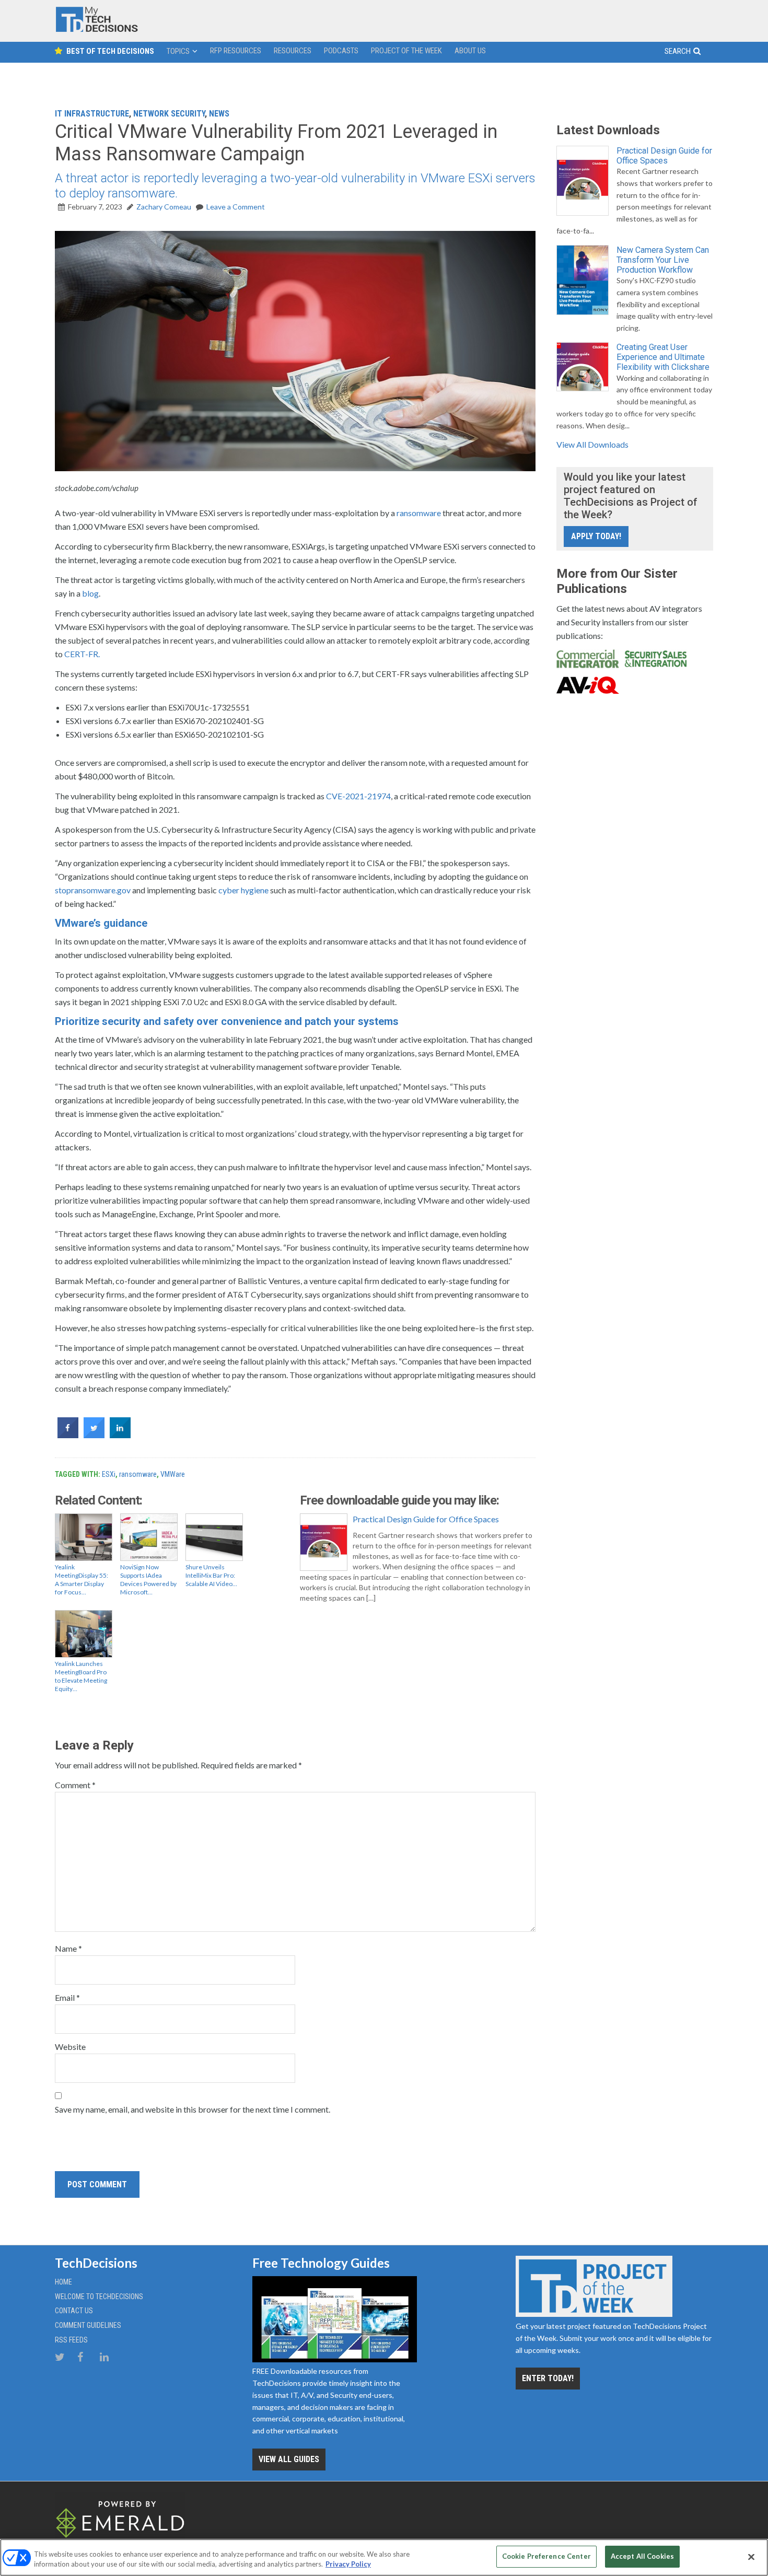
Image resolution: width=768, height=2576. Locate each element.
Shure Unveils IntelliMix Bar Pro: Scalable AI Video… (211, 1575)
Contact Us (74, 2311)
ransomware (419, 513)
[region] (384, 2557)
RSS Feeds (71, 2340)
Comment (75, 1785)
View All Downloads (592, 444)
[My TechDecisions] (97, 30)
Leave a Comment (236, 207)
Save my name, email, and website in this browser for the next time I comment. (193, 2109)
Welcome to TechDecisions (99, 2297)
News (219, 114)
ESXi (109, 1474)
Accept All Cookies (642, 2556)
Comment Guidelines (88, 2325)
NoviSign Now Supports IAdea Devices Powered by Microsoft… (148, 1580)
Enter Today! (548, 2378)
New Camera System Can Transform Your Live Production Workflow (663, 260)
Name (68, 1948)
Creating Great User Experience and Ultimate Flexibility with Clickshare (663, 357)
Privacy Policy (348, 2565)
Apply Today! (596, 536)
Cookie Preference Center (546, 2556)
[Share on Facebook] (68, 1435)
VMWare (173, 1474)
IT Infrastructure (92, 114)
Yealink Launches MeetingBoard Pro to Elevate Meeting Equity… (81, 1676)
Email (67, 1997)
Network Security (169, 114)
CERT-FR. (82, 654)
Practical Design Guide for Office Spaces (426, 1519)
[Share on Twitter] (94, 1435)
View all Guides (289, 2459)
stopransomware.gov (93, 890)
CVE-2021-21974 (358, 796)
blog (90, 593)
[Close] (751, 2557)
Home (63, 2282)
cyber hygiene (243, 890)
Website (70, 2047)
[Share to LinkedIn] (120, 1435)
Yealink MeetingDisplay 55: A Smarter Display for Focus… (82, 1580)
